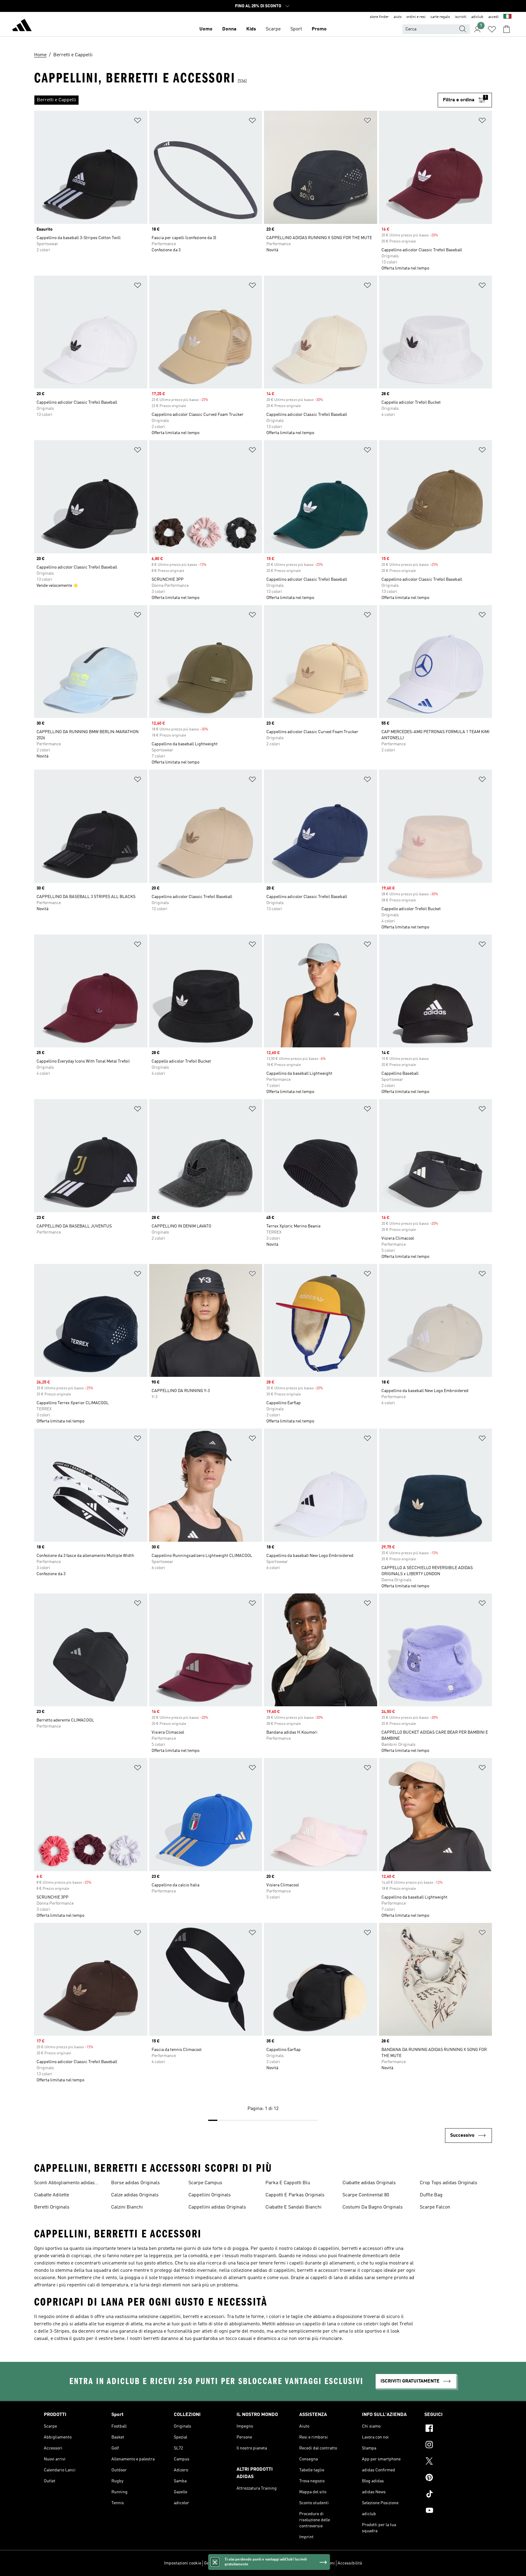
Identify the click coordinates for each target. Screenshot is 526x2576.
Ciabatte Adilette (52, 2195)
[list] (236, 100)
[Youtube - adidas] (453, 2511)
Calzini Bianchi (127, 2207)
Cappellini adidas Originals (217, 2207)
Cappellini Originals (210, 2195)
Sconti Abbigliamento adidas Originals (64, 2184)
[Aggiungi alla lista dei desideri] (138, 122)
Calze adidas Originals (135, 2195)
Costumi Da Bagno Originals (373, 2207)
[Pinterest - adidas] (453, 2478)
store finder (379, 17)
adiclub (477, 17)
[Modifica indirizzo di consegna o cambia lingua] (507, 17)
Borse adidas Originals (135, 2183)
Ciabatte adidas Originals (369, 2183)
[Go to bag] (507, 29)
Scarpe (273, 29)
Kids (251, 29)
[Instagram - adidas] (453, 2445)
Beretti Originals (52, 2207)
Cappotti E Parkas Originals (295, 2195)
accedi (493, 17)
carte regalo (440, 17)
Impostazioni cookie (183, 2563)
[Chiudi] (215, 2562)
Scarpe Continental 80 (366, 2195)
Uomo (206, 29)
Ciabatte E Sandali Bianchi (293, 2207)
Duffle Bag (431, 2195)
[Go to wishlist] (492, 29)
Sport (296, 29)
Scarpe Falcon (435, 2207)
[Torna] (22, 26)
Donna (229, 29)
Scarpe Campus (205, 2183)
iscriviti (461, 17)
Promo (319, 29)
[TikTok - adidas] (453, 2495)
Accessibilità (350, 2563)
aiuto (398, 17)
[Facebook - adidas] (453, 2429)
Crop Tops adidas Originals (449, 2183)
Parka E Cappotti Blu (288, 2183)
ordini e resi (416, 17)
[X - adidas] (453, 2462)
